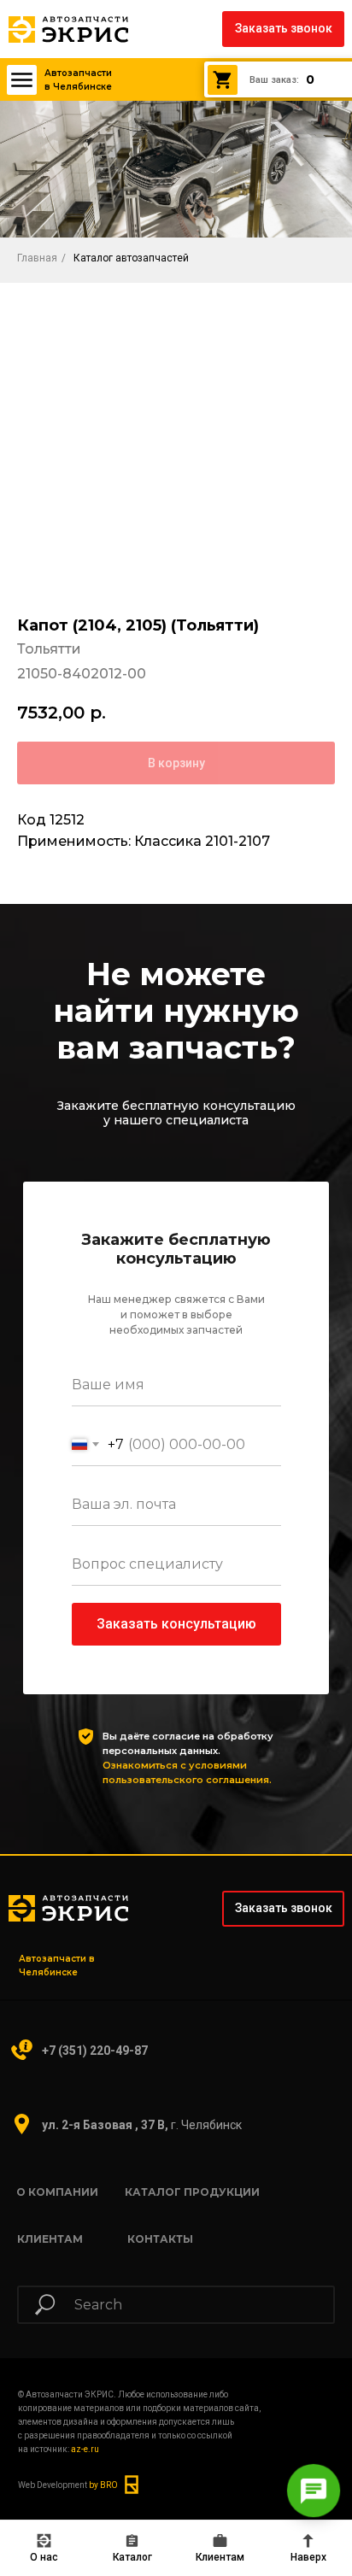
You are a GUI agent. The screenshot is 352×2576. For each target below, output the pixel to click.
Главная (37, 258)
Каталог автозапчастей (131, 258)
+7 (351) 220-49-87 (95, 2051)
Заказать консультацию (176, 1624)
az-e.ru (85, 2449)
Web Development (68, 2485)
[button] (283, 29)
